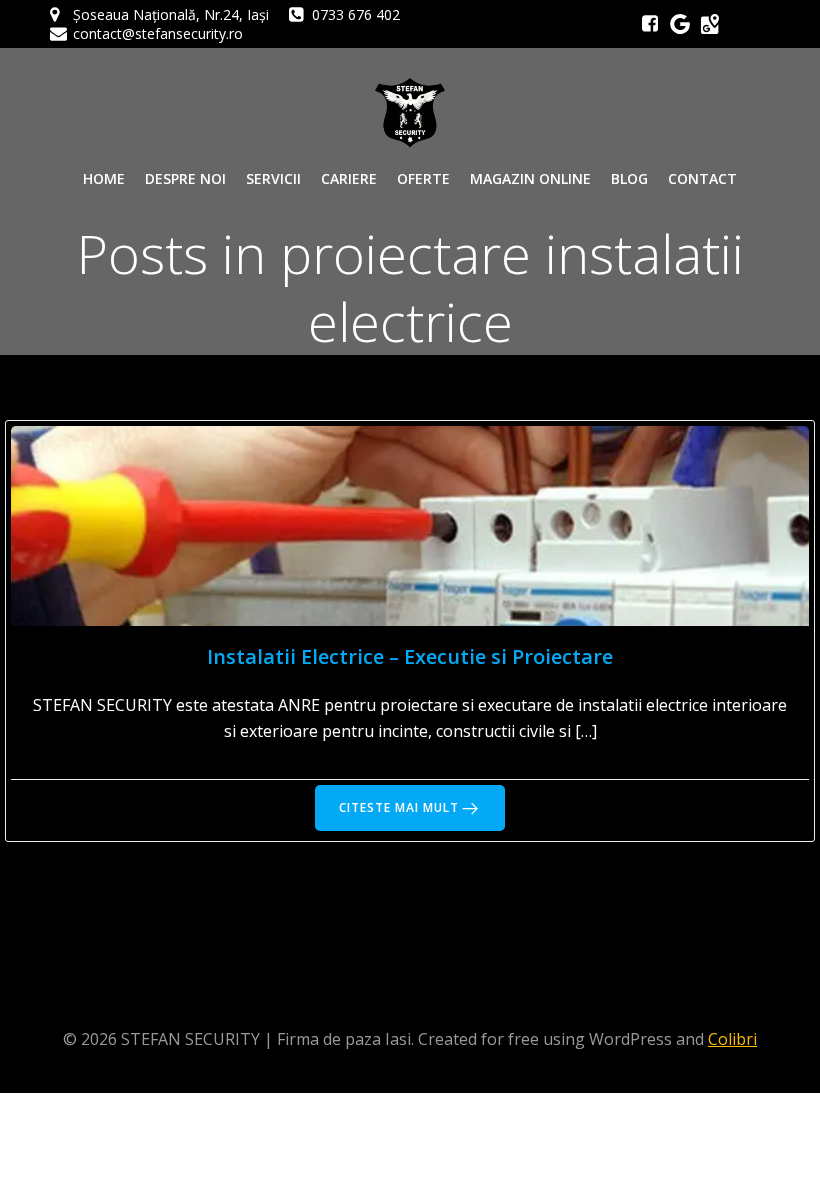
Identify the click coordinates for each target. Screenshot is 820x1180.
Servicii (273, 178)
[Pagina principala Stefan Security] (410, 113)
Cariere (349, 178)
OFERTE (423, 178)
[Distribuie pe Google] (710, 24)
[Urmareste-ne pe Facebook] (650, 24)
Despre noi (185, 178)
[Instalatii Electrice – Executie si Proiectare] (410, 524)
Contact (702, 178)
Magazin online (530, 178)
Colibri (732, 1039)
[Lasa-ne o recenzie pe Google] (680, 24)
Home (104, 178)
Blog (629, 178)
